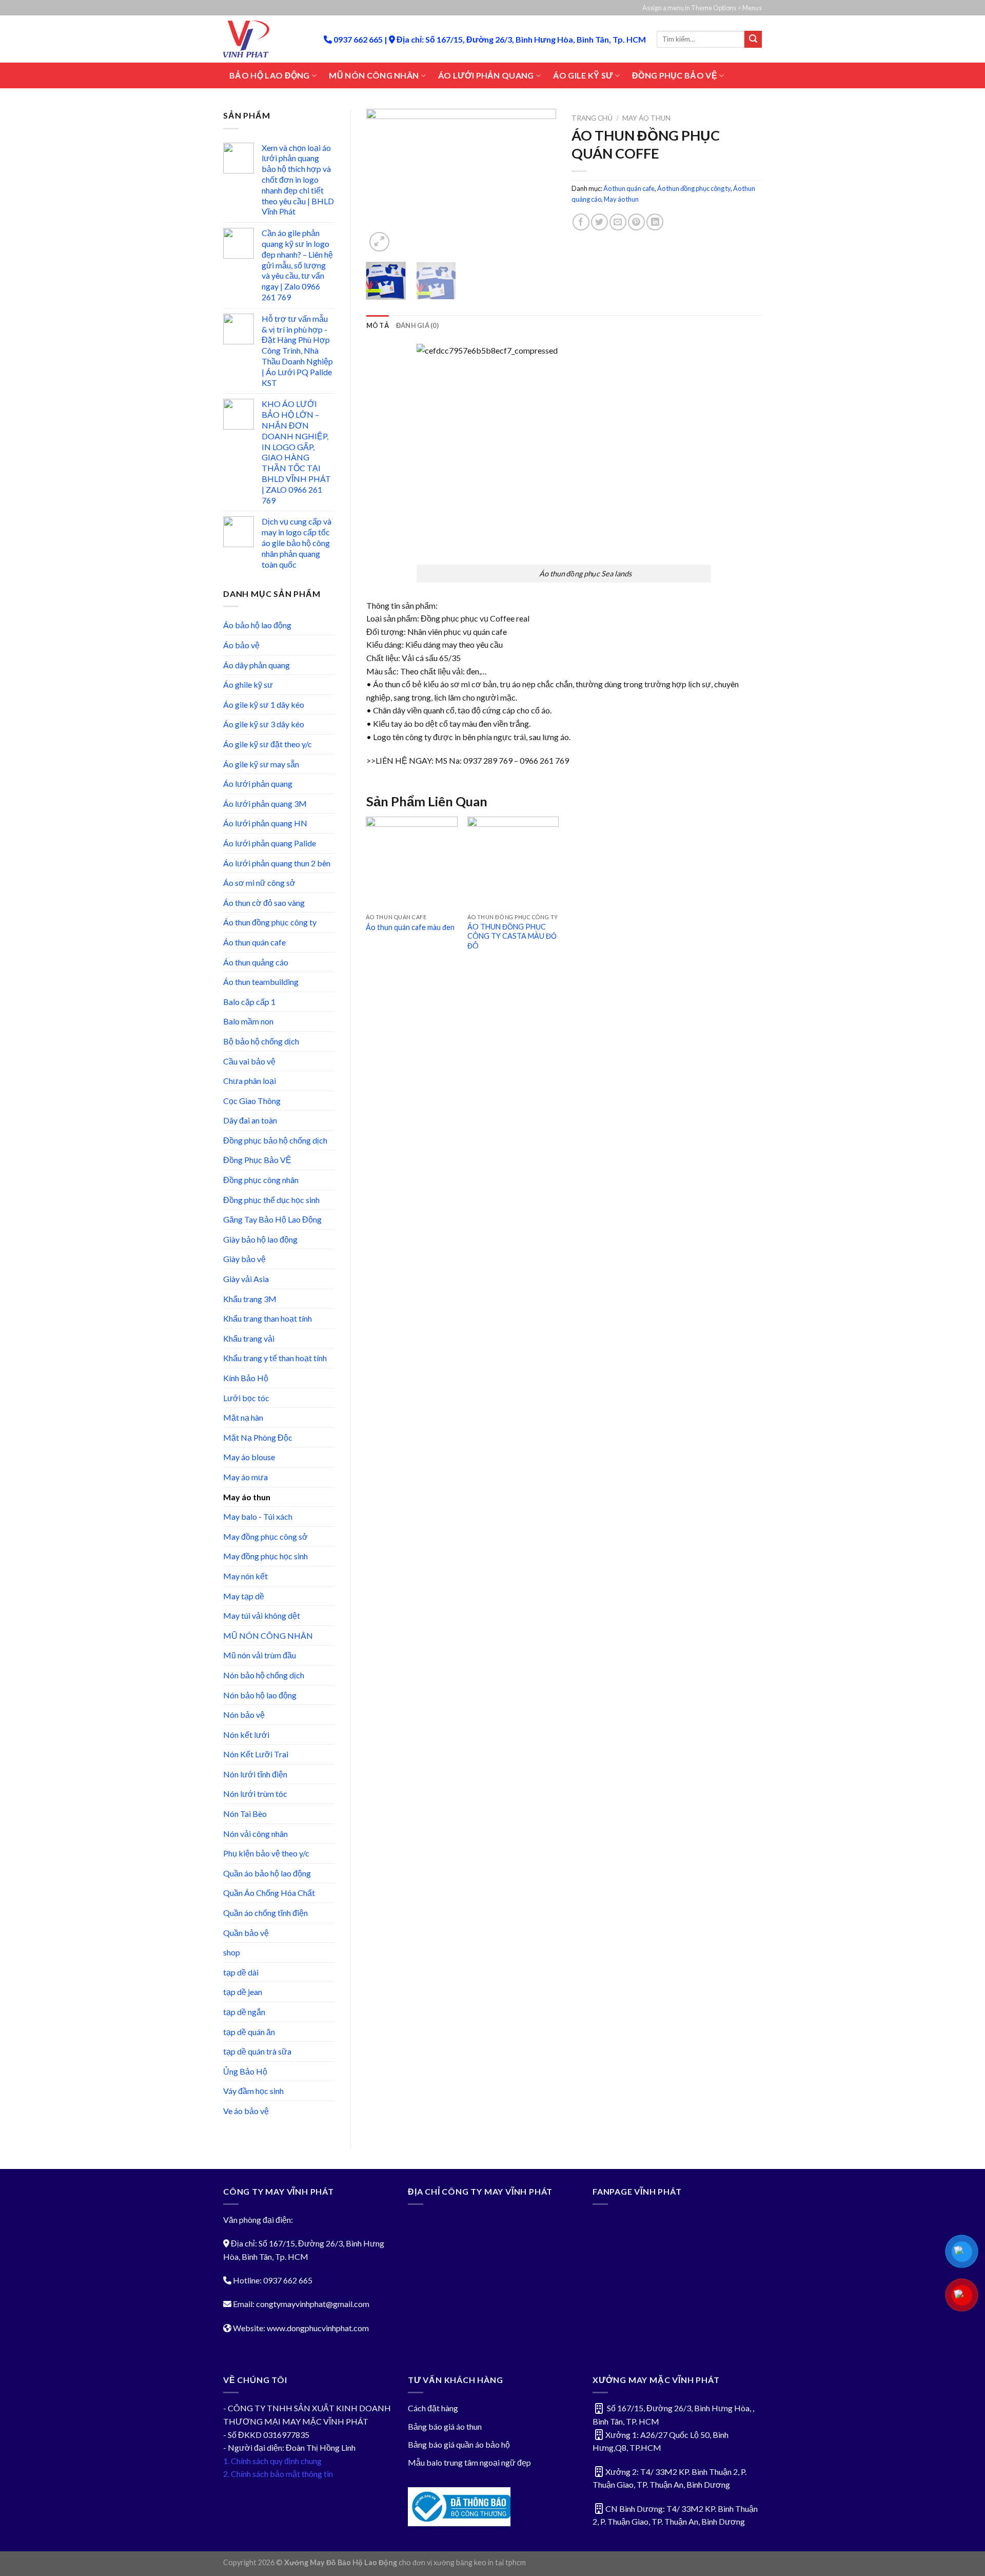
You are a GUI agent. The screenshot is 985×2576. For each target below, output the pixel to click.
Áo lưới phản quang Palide (270, 843)
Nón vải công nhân (255, 1834)
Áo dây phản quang (257, 665)
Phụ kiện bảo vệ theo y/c (266, 1853)
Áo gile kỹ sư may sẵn (261, 764)
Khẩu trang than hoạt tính (268, 1318)
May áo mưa (245, 1477)
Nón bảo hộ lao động (260, 1695)
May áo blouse (249, 1457)
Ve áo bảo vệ (246, 2111)
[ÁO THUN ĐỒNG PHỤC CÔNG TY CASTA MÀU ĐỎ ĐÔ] (513, 862)
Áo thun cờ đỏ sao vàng (264, 903)
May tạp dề (244, 1596)
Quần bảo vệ (246, 1933)
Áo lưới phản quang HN (265, 823)
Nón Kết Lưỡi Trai (256, 1754)
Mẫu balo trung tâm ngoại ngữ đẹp (469, 2462)
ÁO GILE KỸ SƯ (583, 75)
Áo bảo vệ (241, 645)
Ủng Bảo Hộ (245, 2071)
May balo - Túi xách (258, 1516)
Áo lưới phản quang (258, 783)
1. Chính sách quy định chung (272, 2461)
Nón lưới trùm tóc (255, 1794)
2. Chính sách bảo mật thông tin (278, 2474)
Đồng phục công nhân (261, 1180)
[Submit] (753, 40)
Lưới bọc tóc (246, 1398)
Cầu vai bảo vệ (249, 1061)
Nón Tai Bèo (245, 1814)
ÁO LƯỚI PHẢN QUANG (486, 75)
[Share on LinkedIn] (655, 222)
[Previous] (383, 182)
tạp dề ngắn (244, 2012)
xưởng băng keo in (464, 2562)
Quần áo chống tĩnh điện (265, 1913)
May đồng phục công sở (265, 1536)
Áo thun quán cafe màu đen (410, 927)
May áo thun (247, 1497)
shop (232, 1952)
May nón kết (245, 1576)
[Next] (540, 182)
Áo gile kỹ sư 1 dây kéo (264, 704)
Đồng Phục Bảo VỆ (257, 1160)
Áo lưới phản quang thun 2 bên (277, 863)
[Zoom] (379, 242)
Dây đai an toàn (250, 1120)
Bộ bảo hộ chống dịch (261, 1041)
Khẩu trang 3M (250, 1299)
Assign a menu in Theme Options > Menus (702, 8)
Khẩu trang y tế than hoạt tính (275, 1358)
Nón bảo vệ (244, 1715)
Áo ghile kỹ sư (248, 684)
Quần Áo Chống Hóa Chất (269, 1893)
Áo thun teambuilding (261, 982)
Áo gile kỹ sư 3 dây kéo (264, 724)
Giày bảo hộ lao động (260, 1239)
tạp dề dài (241, 1972)
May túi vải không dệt (262, 1615)
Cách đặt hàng (433, 2408)
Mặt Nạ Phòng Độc (258, 1437)
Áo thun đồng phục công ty (270, 922)
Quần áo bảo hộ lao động (267, 1873)
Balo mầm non (248, 1021)
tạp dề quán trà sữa (257, 2051)
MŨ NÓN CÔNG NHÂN (374, 75)
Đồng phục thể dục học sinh (271, 1200)
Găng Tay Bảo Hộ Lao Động (272, 1219)
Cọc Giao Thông (252, 1101)
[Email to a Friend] (618, 222)
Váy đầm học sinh (253, 2091)
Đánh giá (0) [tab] (417, 325)
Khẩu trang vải (249, 1338)
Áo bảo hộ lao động (257, 625)
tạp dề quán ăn (249, 2032)
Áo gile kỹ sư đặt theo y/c (268, 744)
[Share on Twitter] (599, 222)
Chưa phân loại (250, 1081)
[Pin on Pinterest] (636, 222)
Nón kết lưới (246, 1735)
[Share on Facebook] (581, 222)
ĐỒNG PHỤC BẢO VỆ (675, 75)
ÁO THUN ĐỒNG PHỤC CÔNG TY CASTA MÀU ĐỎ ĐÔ (512, 936)
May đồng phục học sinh (265, 1556)
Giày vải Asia (246, 1279)
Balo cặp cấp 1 (249, 1002)
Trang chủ (592, 118)
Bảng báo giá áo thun (445, 2426)
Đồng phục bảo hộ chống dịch (275, 1140)
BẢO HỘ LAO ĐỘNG (270, 75)
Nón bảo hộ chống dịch (264, 1675)
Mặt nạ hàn (243, 1417)
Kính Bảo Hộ (246, 1378)
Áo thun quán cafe (254, 942)
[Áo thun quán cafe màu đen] (411, 862)
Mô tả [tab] (378, 325)
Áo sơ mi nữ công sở (259, 883)
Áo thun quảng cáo (256, 962)
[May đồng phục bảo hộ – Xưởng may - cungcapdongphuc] (266, 39)
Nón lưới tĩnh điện (255, 1774)
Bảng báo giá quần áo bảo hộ (459, 2444)
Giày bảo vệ (244, 1259)
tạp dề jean (243, 1992)
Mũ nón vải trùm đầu (260, 1655)
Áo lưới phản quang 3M (265, 803)
